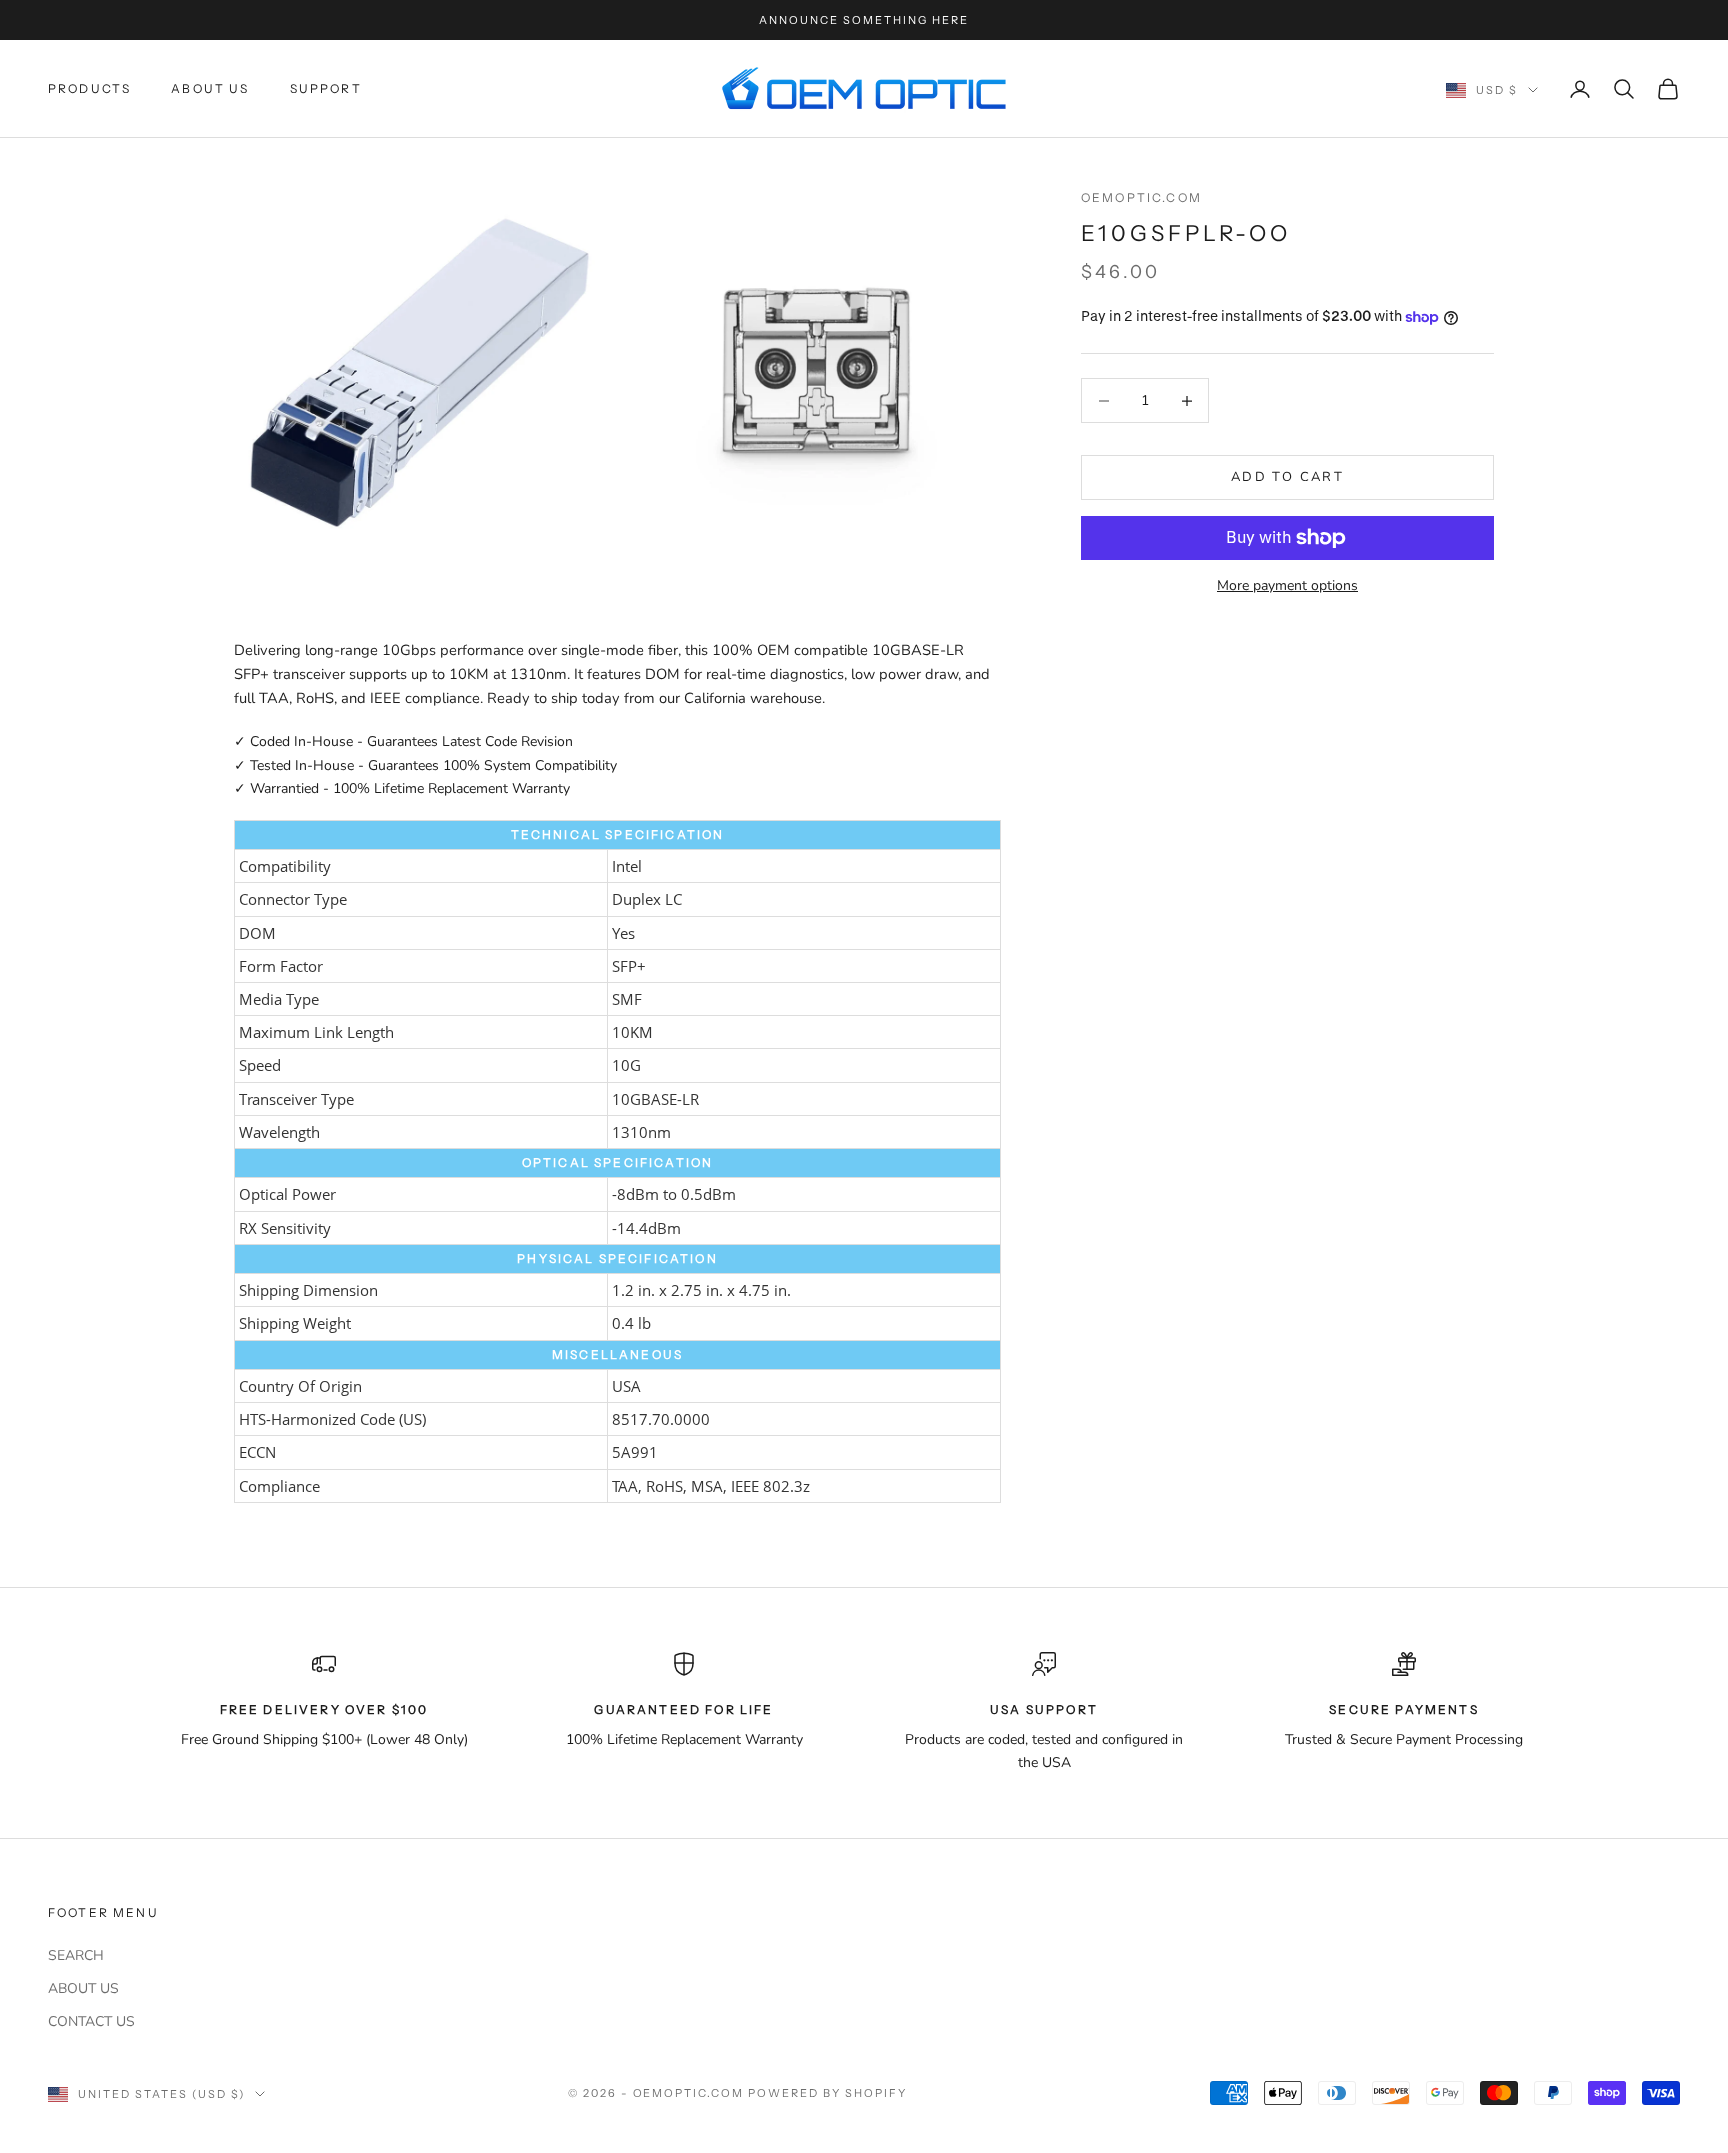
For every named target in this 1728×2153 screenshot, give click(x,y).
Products (89, 88)
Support (326, 88)
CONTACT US (91, 2021)
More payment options (1287, 585)
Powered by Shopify (827, 2093)
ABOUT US (83, 1988)
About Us (210, 88)
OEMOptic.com (1141, 197)
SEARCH (76, 1955)
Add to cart (1287, 477)
